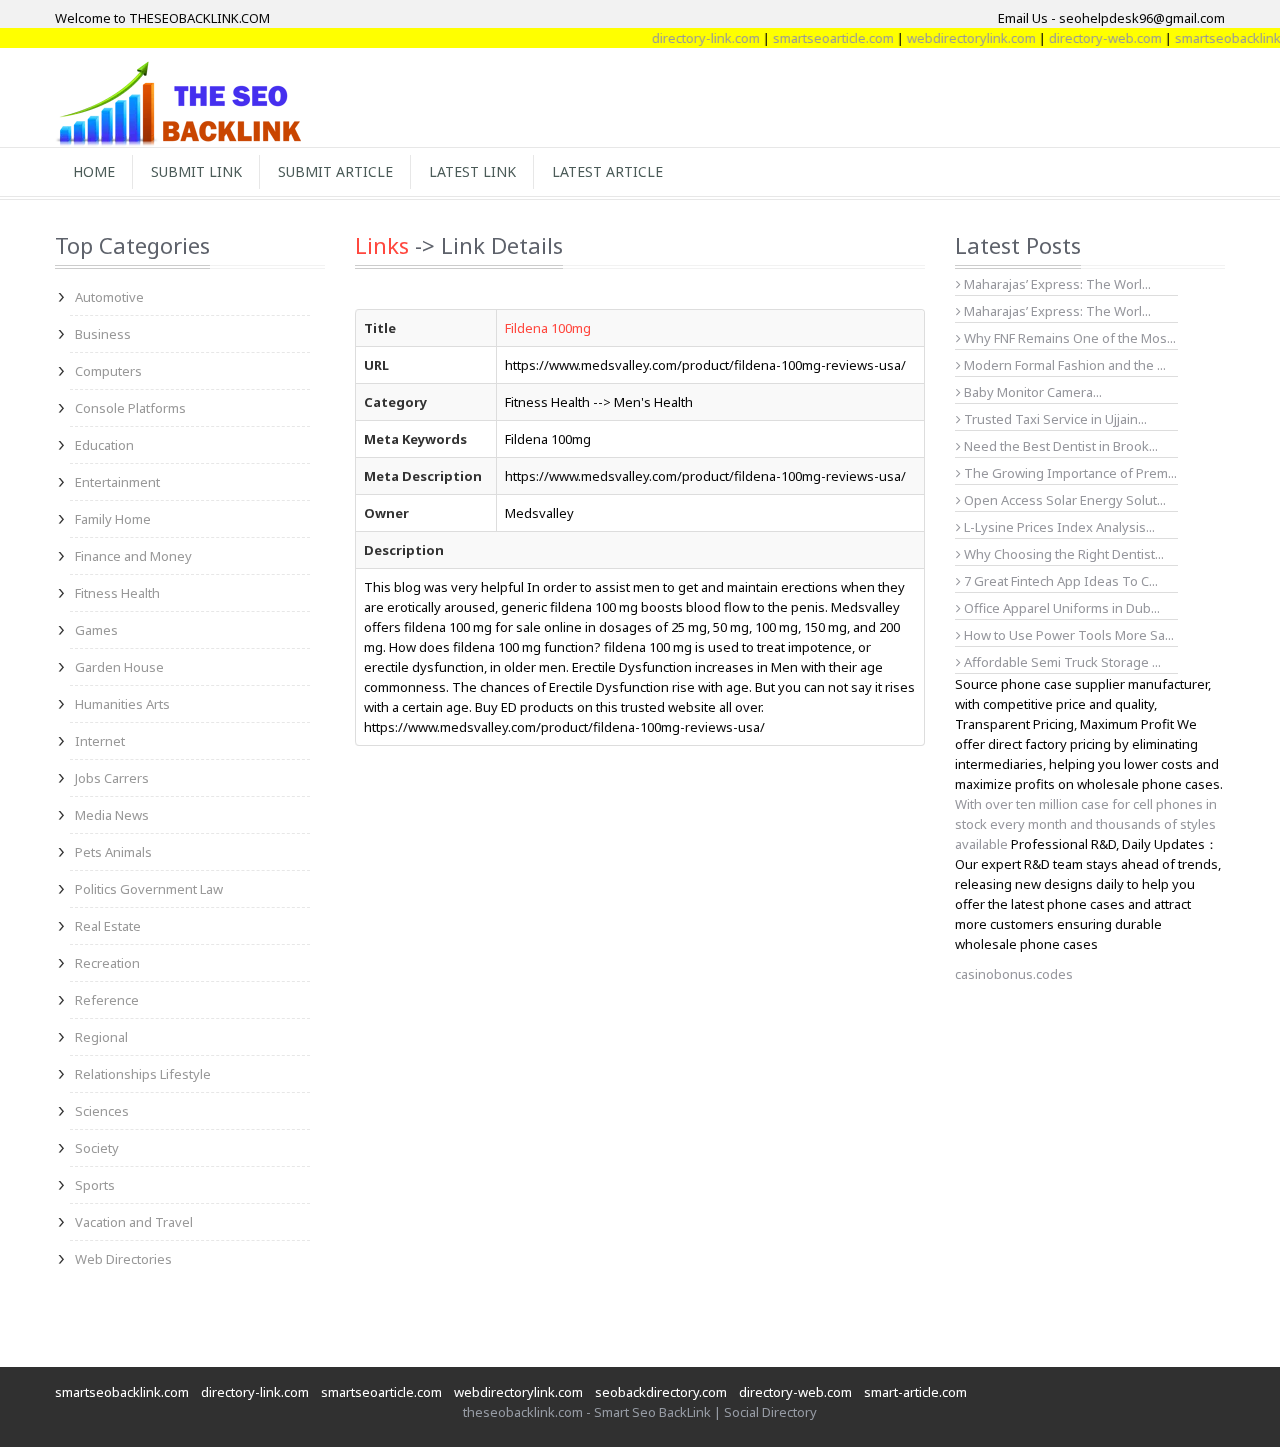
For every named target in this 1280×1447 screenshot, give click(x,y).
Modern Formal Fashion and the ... (1063, 365)
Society (97, 1148)
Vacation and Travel (134, 1222)
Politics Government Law (149, 889)
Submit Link (196, 171)
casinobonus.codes (1014, 974)
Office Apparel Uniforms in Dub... (1060, 608)
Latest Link (472, 171)
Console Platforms (130, 408)
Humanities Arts (122, 704)
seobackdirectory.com (661, 1392)
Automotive (109, 297)
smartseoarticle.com (814, 38)
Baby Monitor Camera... (1031, 392)
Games (96, 630)
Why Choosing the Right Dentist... (1062, 554)
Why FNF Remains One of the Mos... (1068, 338)
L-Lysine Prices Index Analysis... (1058, 527)
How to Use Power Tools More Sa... (1067, 635)
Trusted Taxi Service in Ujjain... (1054, 419)
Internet (100, 741)
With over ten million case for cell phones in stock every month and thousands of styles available (1086, 824)
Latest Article (607, 171)
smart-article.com (915, 1392)
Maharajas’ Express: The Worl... (1056, 284)
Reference (107, 1000)
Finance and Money (133, 556)
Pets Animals (113, 852)
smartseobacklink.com (122, 1392)
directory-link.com (687, 38)
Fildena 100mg (548, 328)
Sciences (102, 1111)
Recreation (107, 963)
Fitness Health (117, 593)
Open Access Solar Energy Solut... (1063, 500)
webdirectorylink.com (952, 38)
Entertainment (117, 482)
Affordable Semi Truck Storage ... (1061, 662)
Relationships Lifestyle (143, 1074)
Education (104, 445)
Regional (101, 1037)
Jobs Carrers (112, 778)
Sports (95, 1185)
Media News (112, 815)
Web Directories (123, 1259)
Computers (108, 371)
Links (382, 245)
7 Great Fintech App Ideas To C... (1059, 581)
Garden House (119, 667)
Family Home (113, 519)
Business (103, 334)
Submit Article (335, 171)
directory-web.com (1086, 38)
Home (94, 171)
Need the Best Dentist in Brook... (1059, 446)
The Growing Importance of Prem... (1069, 473)
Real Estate (108, 926)
